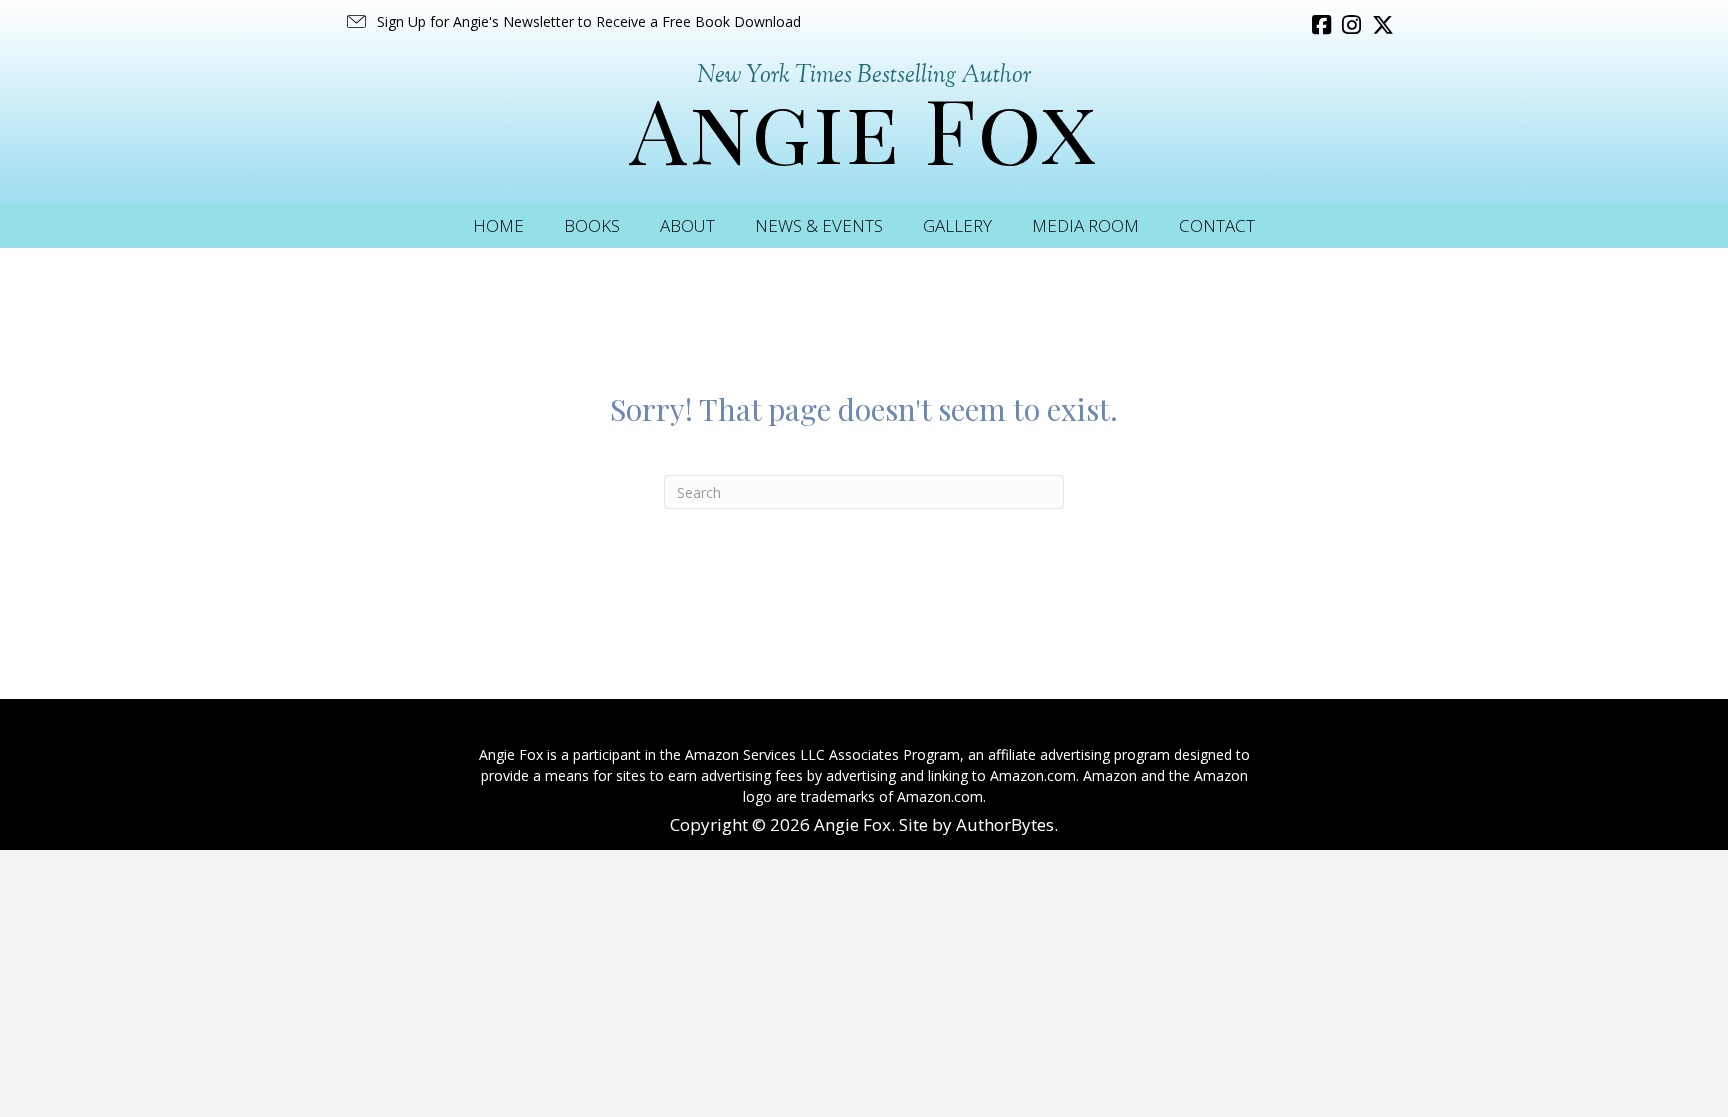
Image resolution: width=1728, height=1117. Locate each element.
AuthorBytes (1005, 824)
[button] (572, 22)
